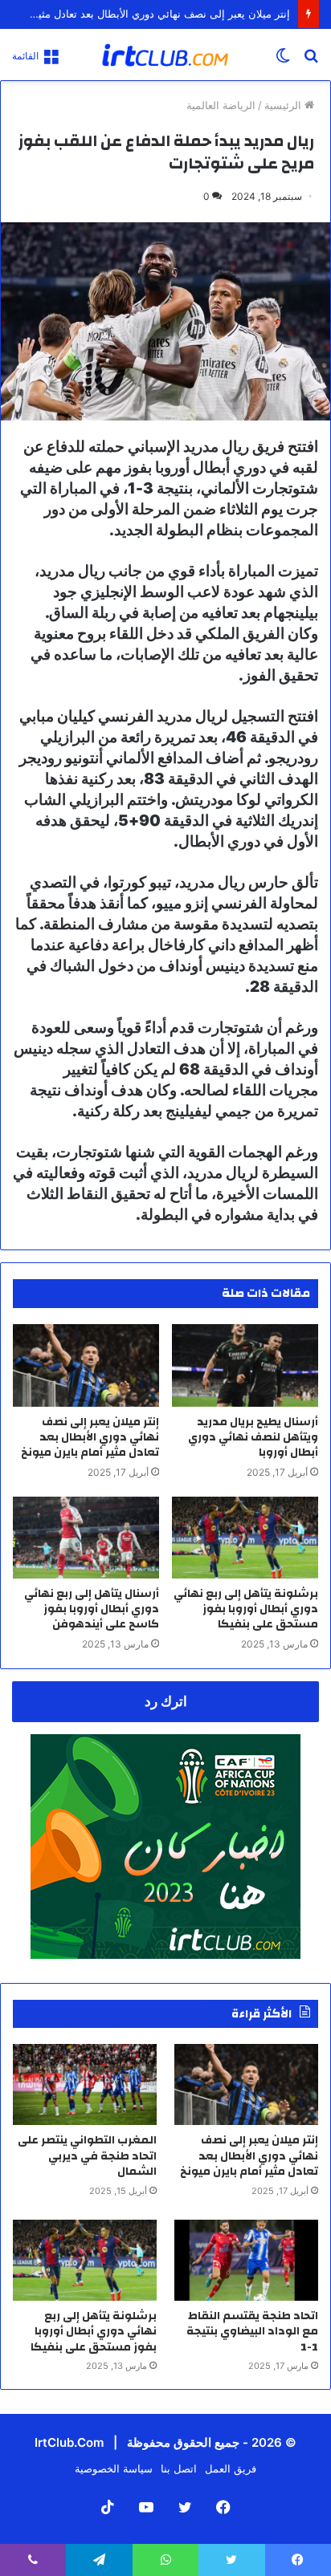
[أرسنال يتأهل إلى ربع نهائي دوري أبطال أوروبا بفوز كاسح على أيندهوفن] (86, 1538)
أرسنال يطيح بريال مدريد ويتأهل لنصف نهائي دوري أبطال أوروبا (253, 1437)
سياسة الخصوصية (114, 2468)
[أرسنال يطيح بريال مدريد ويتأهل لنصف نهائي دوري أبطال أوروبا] (245, 1365)
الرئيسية (284, 105)
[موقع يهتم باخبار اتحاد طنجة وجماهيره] (165, 55)
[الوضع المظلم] (283, 61)
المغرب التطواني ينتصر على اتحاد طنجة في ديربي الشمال (87, 2156)
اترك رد (166, 1701)
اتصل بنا (179, 2468)
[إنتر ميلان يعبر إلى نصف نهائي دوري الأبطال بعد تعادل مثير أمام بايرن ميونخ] (86, 1365)
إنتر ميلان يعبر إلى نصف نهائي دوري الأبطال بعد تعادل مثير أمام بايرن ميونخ (90, 1437)
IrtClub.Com (69, 2442)
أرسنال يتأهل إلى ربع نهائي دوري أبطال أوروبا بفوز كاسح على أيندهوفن (92, 1609)
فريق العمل (231, 2468)
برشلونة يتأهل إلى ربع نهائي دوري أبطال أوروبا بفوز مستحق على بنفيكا (246, 1609)
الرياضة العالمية (221, 105)
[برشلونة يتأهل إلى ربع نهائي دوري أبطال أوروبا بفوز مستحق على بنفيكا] (245, 1538)
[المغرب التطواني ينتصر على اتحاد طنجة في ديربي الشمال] (85, 2084)
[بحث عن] (311, 61)
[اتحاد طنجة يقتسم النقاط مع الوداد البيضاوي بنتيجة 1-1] (246, 2260)
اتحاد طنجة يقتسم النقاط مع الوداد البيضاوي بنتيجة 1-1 (252, 2332)
